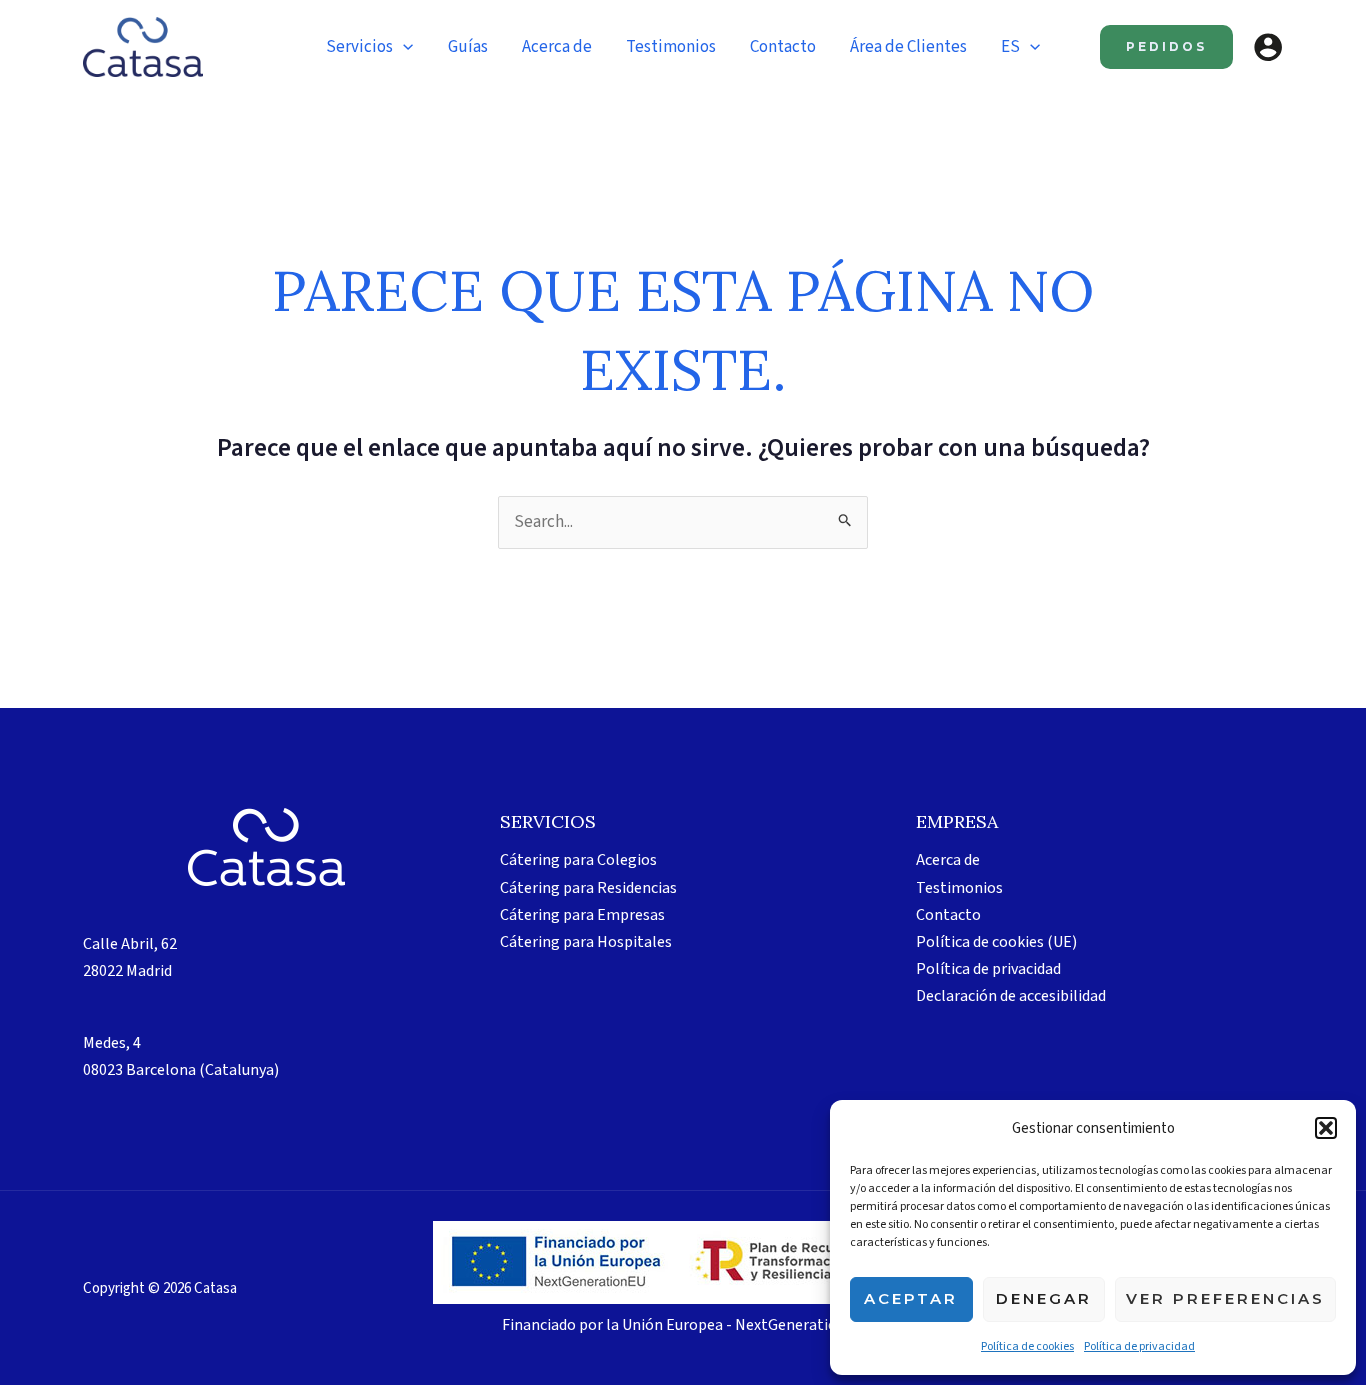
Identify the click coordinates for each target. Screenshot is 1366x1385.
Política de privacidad (1139, 1346)
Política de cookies (1027, 1346)
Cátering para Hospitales (586, 942)
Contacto (948, 915)
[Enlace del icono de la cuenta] (1268, 47)
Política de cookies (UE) (996, 942)
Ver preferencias (1225, 1298)
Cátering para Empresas (582, 915)
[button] (1326, 1128)
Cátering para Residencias (588, 888)
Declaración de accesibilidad (1011, 996)
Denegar (1044, 1298)
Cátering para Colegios (578, 860)
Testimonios (959, 888)
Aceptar (911, 1298)
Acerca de (948, 860)
